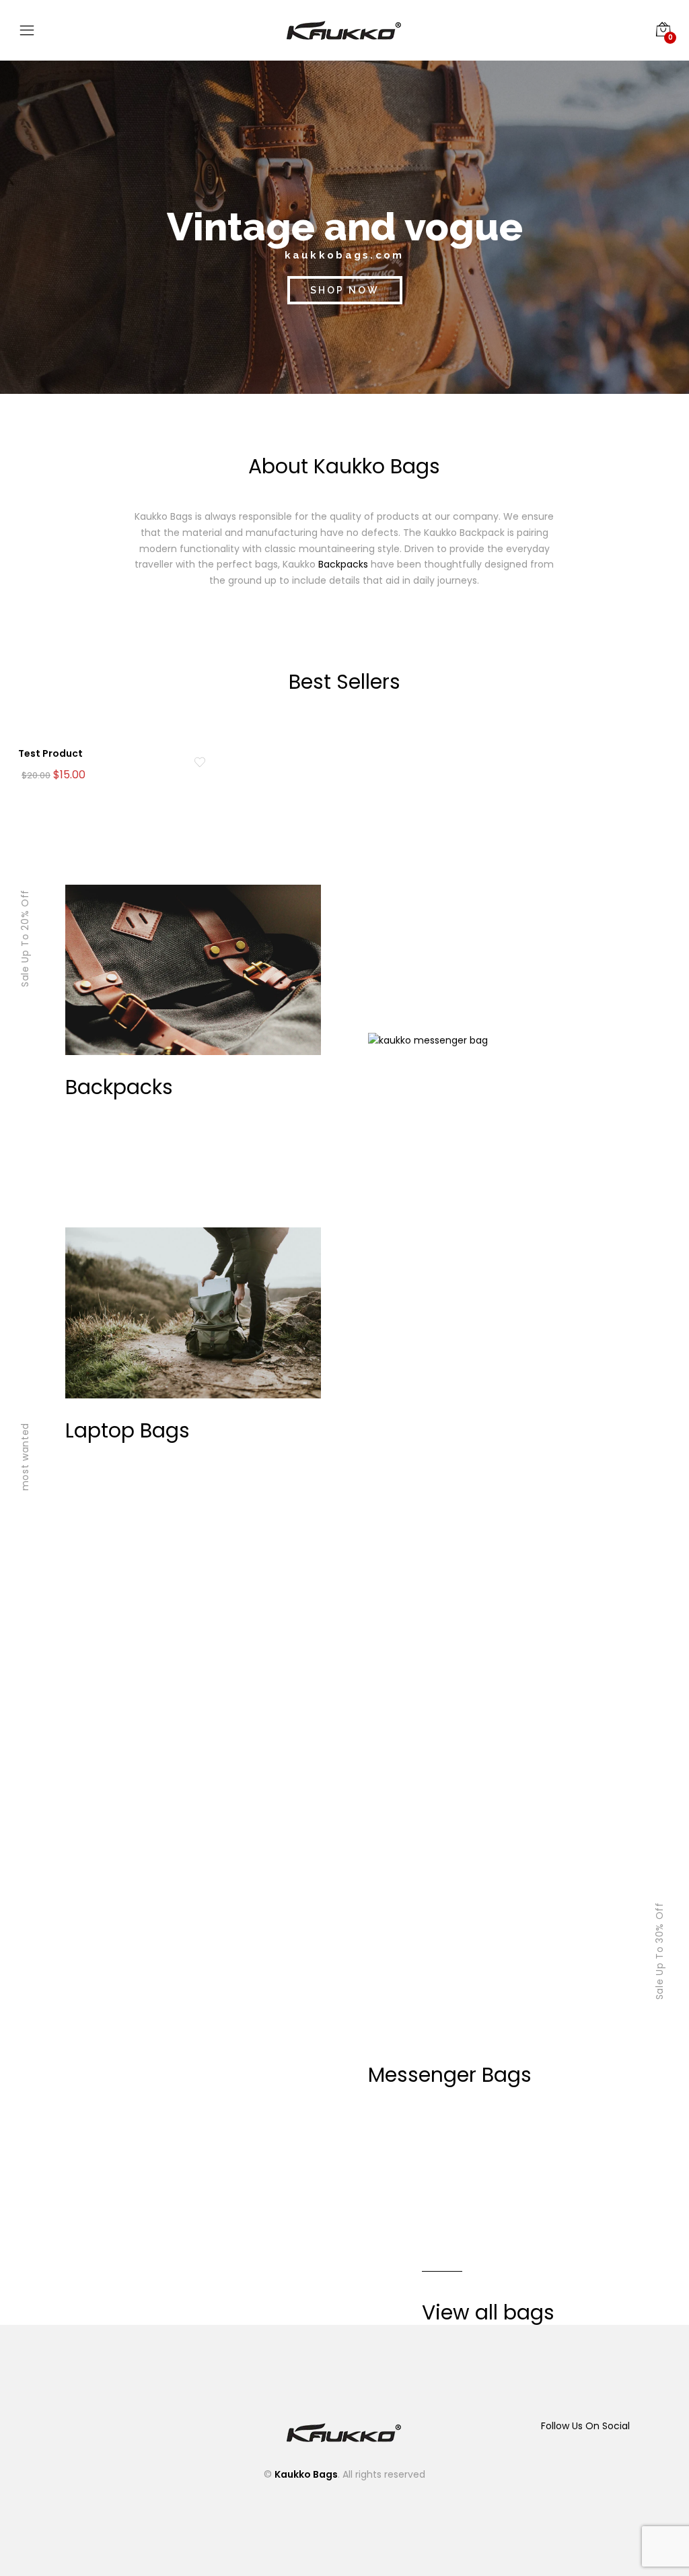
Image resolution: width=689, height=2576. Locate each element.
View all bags (488, 2312)
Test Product (50, 753)
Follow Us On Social (585, 2426)
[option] (120, 757)
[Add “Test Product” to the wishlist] (200, 762)
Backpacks (343, 564)
